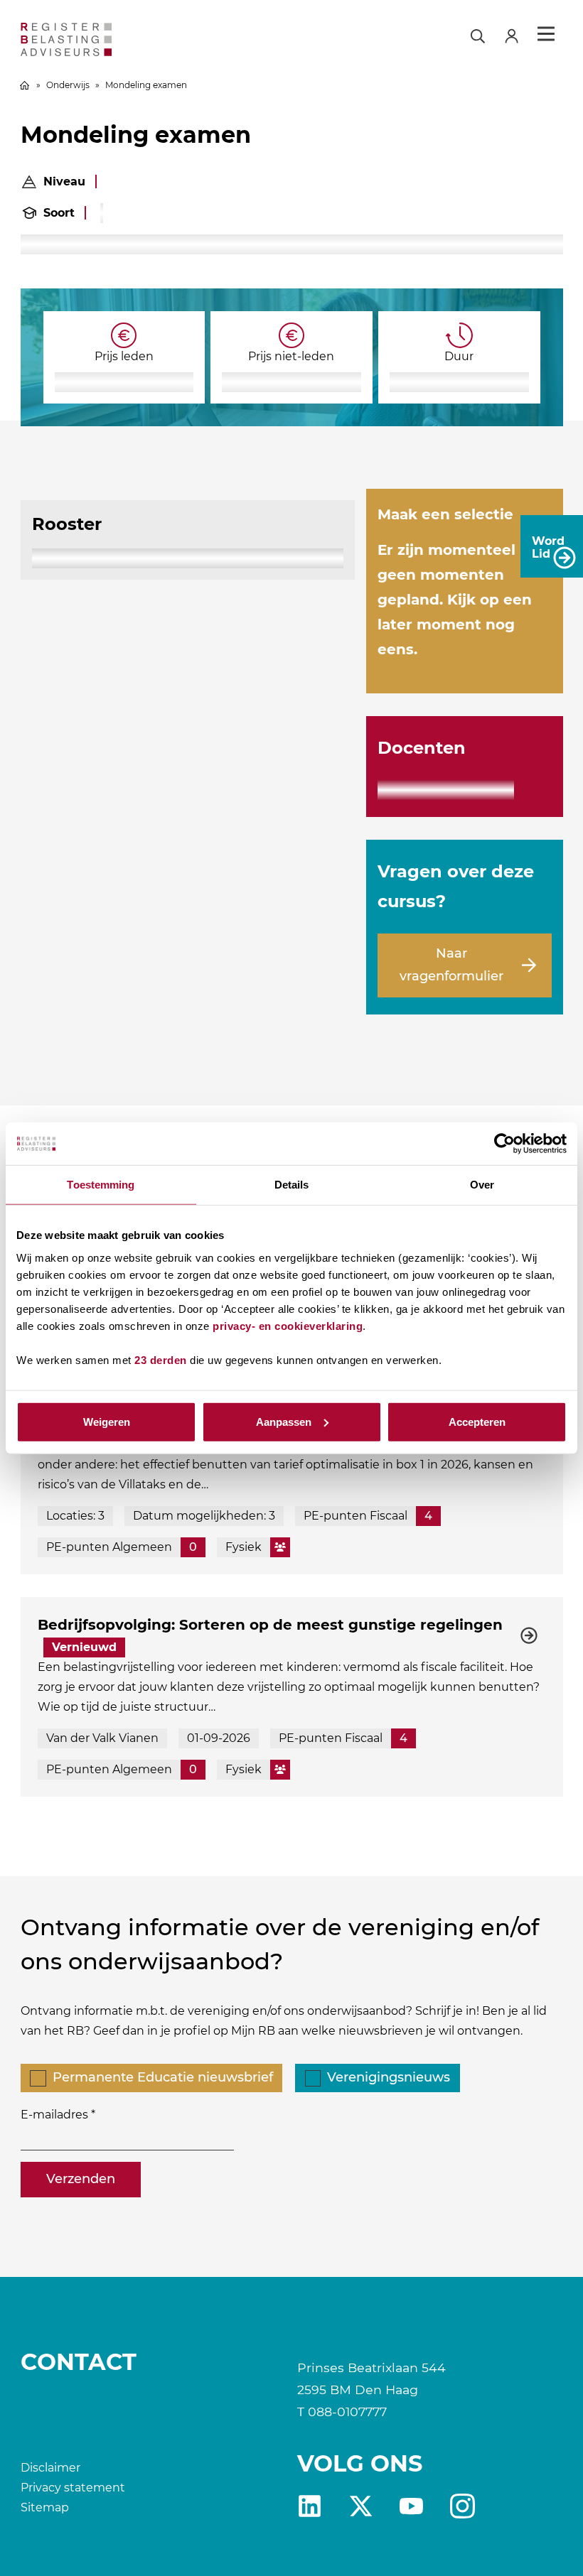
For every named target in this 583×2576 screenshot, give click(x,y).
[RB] (107, 39)
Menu (546, 34)
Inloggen (518, 34)
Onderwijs (68, 85)
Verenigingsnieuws (389, 2077)
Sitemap (45, 2507)
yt (411, 2506)
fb (462, 2506)
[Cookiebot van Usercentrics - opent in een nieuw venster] (504, 1144)
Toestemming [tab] (101, 1185)
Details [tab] (292, 1185)
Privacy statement (73, 2488)
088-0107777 (347, 2412)
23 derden (161, 1359)
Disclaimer (50, 2468)
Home (25, 85)
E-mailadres (54, 2115)
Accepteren (477, 1421)
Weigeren (107, 1421)
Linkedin (310, 2506)
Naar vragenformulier (451, 965)
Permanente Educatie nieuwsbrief (163, 2077)
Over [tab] (482, 1185)
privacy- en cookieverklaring (288, 1325)
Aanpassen (284, 1421)
